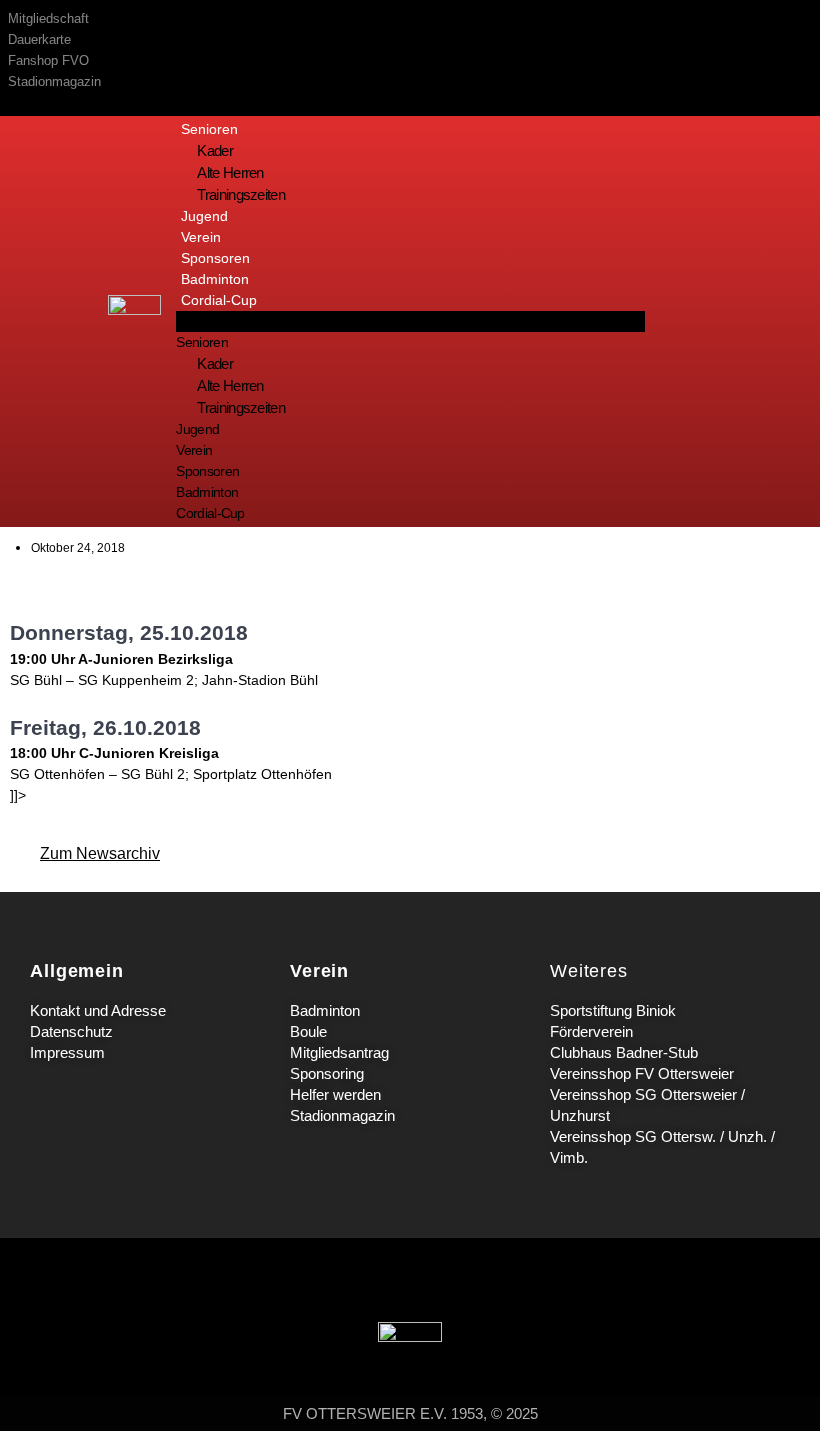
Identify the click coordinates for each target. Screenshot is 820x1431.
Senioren (209, 129)
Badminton (215, 279)
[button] (410, 321)
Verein (201, 237)
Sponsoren (215, 258)
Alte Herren (230, 172)
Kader (215, 150)
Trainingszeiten (241, 194)
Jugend (204, 216)
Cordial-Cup (219, 300)
